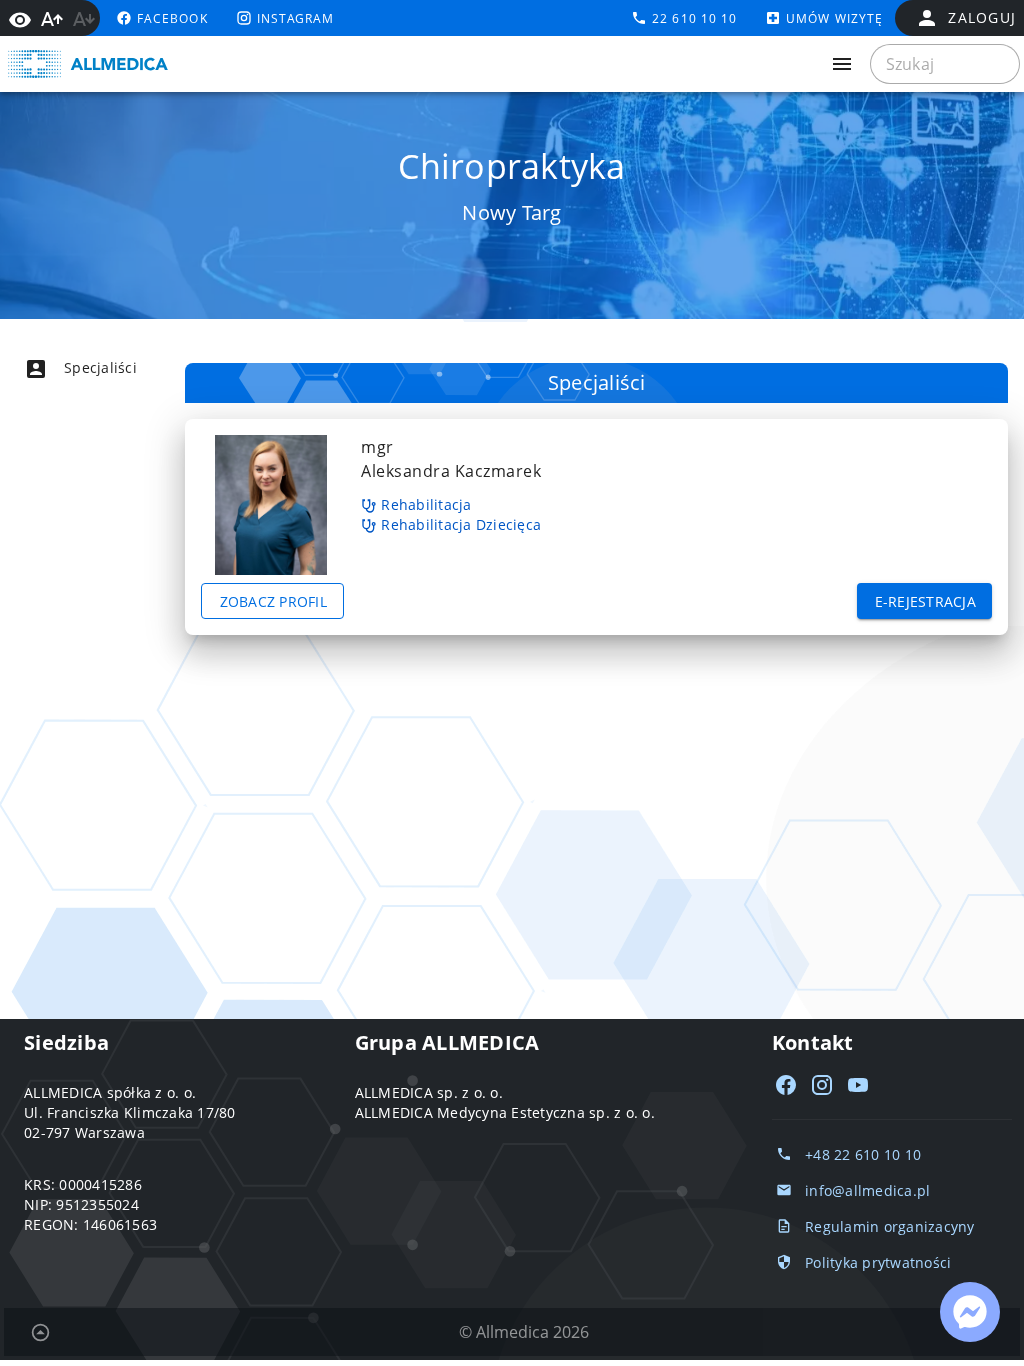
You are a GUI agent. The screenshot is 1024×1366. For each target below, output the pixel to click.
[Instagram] (822, 1085)
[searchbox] (945, 64)
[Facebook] (786, 1085)
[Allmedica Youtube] (858, 1085)
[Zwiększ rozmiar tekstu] (52, 19)
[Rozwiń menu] (842, 64)
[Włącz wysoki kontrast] (20, 18)
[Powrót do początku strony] (40, 1332)
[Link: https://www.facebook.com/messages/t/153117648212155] (970, 1312)
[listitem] (116, 368)
